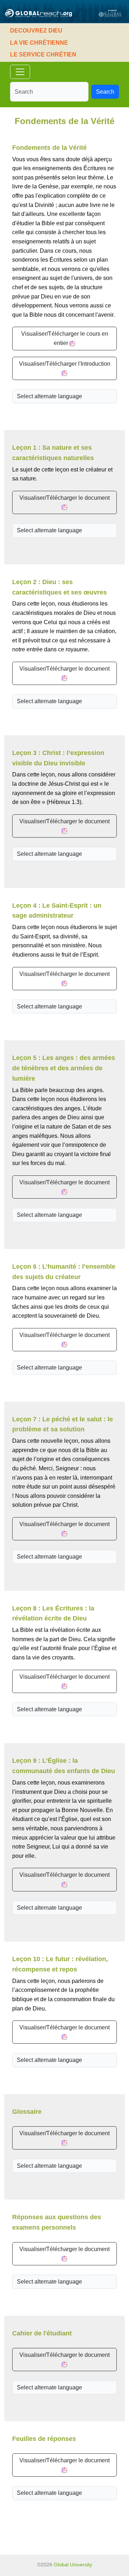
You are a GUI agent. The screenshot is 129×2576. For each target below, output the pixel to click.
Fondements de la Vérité (49, 148)
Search (105, 92)
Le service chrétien (43, 55)
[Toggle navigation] (20, 72)
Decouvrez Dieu (36, 31)
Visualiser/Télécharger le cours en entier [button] (65, 338)
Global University (73, 2565)
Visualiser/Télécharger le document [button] (64, 498)
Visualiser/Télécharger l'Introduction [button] (65, 364)
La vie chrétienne (39, 43)
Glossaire (27, 2112)
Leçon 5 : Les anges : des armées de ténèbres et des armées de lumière (64, 1068)
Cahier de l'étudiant (42, 2333)
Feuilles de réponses (44, 2439)
